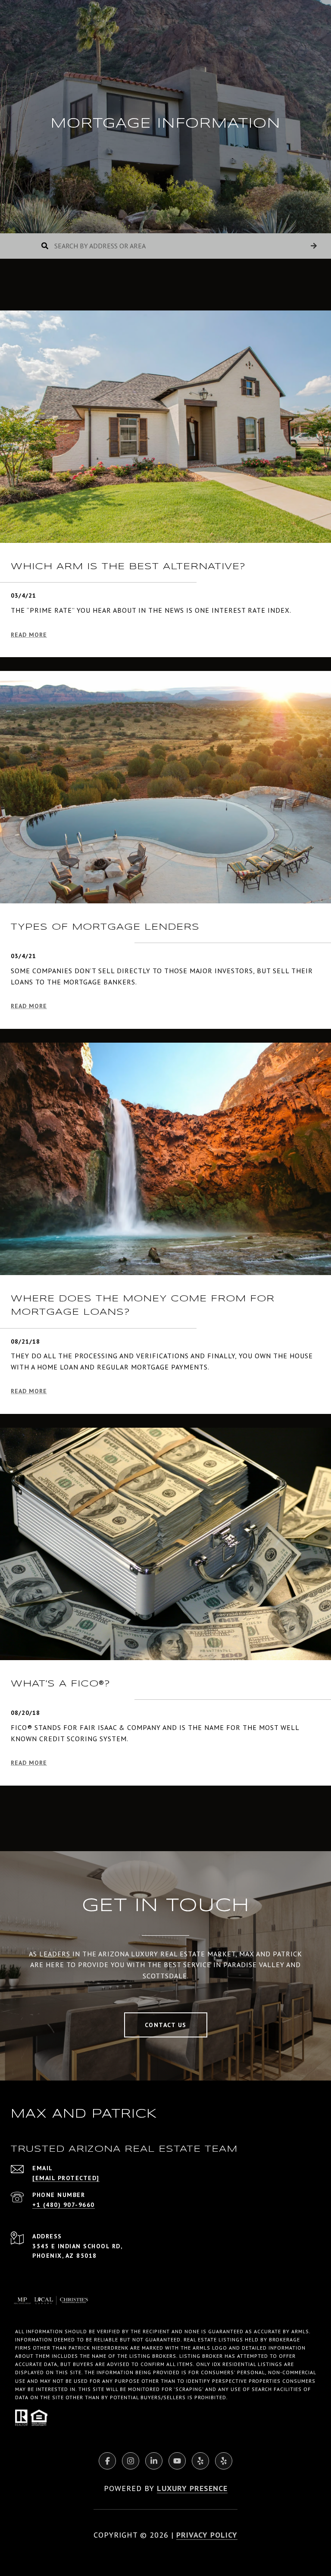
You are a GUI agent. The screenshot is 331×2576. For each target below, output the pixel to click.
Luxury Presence (192, 2488)
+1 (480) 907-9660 (64, 2205)
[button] (314, 246)
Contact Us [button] (166, 2025)
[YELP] (200, 2461)
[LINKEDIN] (154, 2461)
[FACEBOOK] (107, 2461)
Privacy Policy (207, 2535)
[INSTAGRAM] (131, 2461)
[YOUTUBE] (177, 2461)
